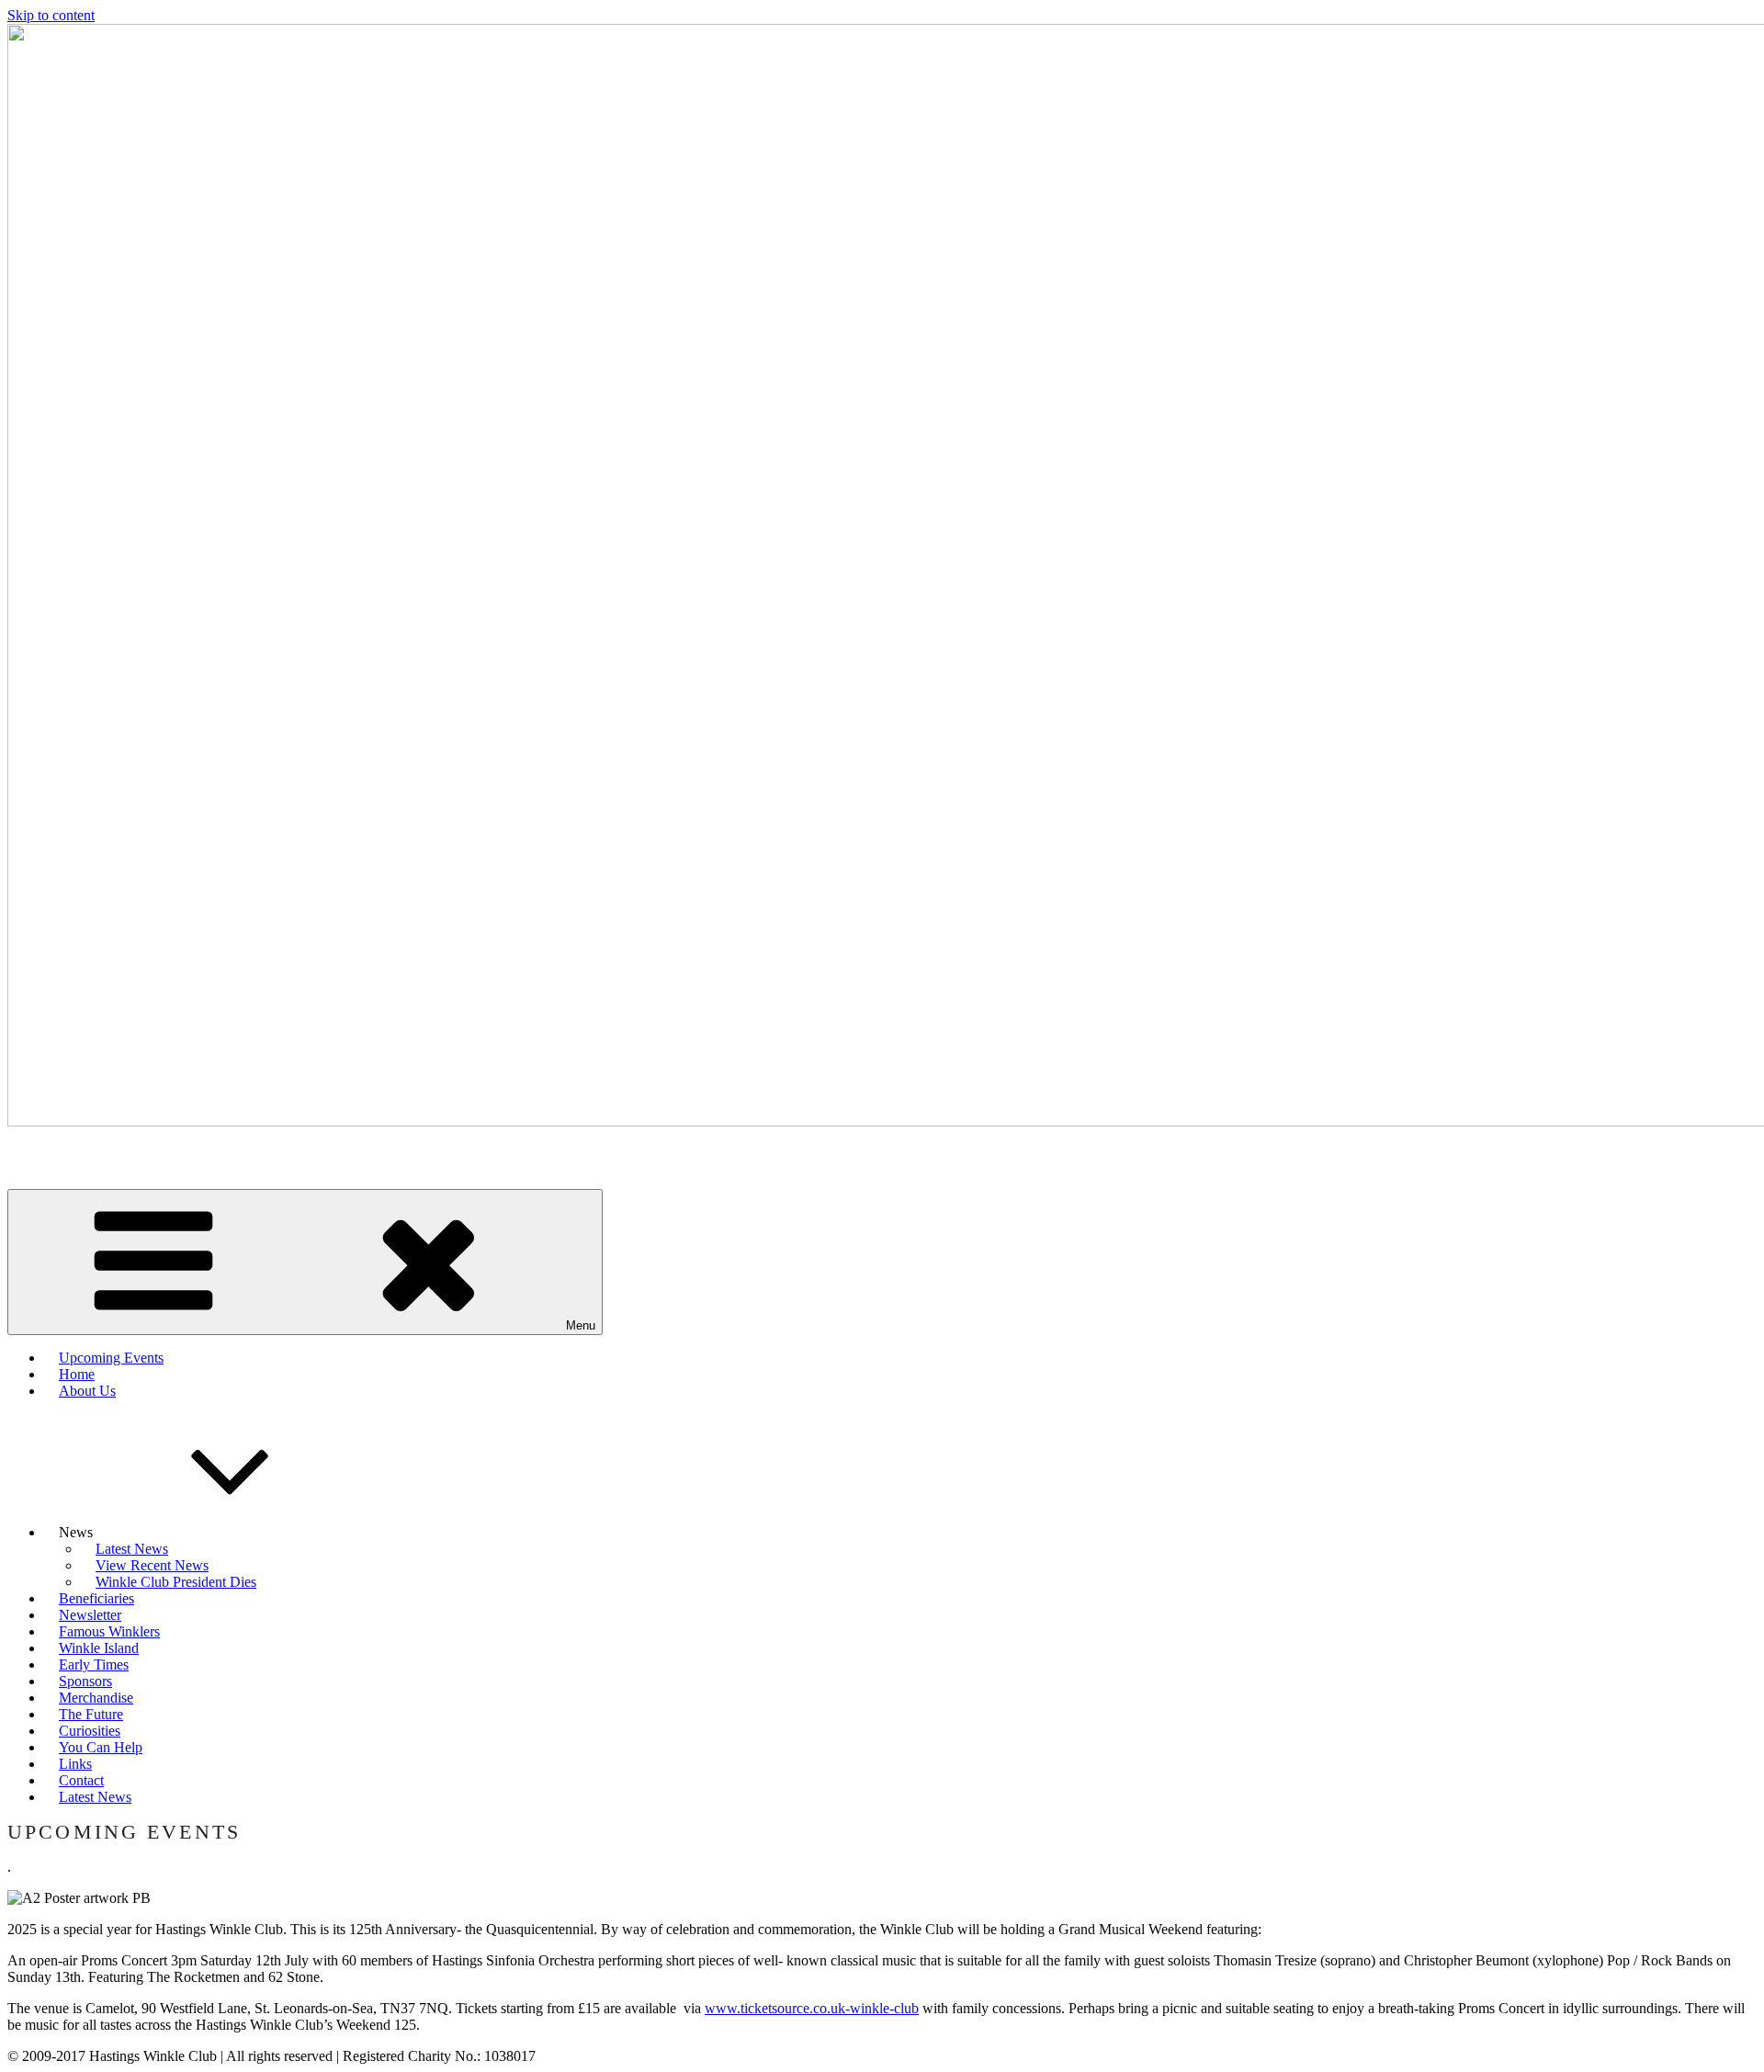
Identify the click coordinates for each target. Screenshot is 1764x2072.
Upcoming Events (111, 1358)
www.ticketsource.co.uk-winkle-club (812, 2008)
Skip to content (51, 15)
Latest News (95, 1797)
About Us (87, 1391)
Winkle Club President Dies (176, 1582)
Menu (581, 1325)
